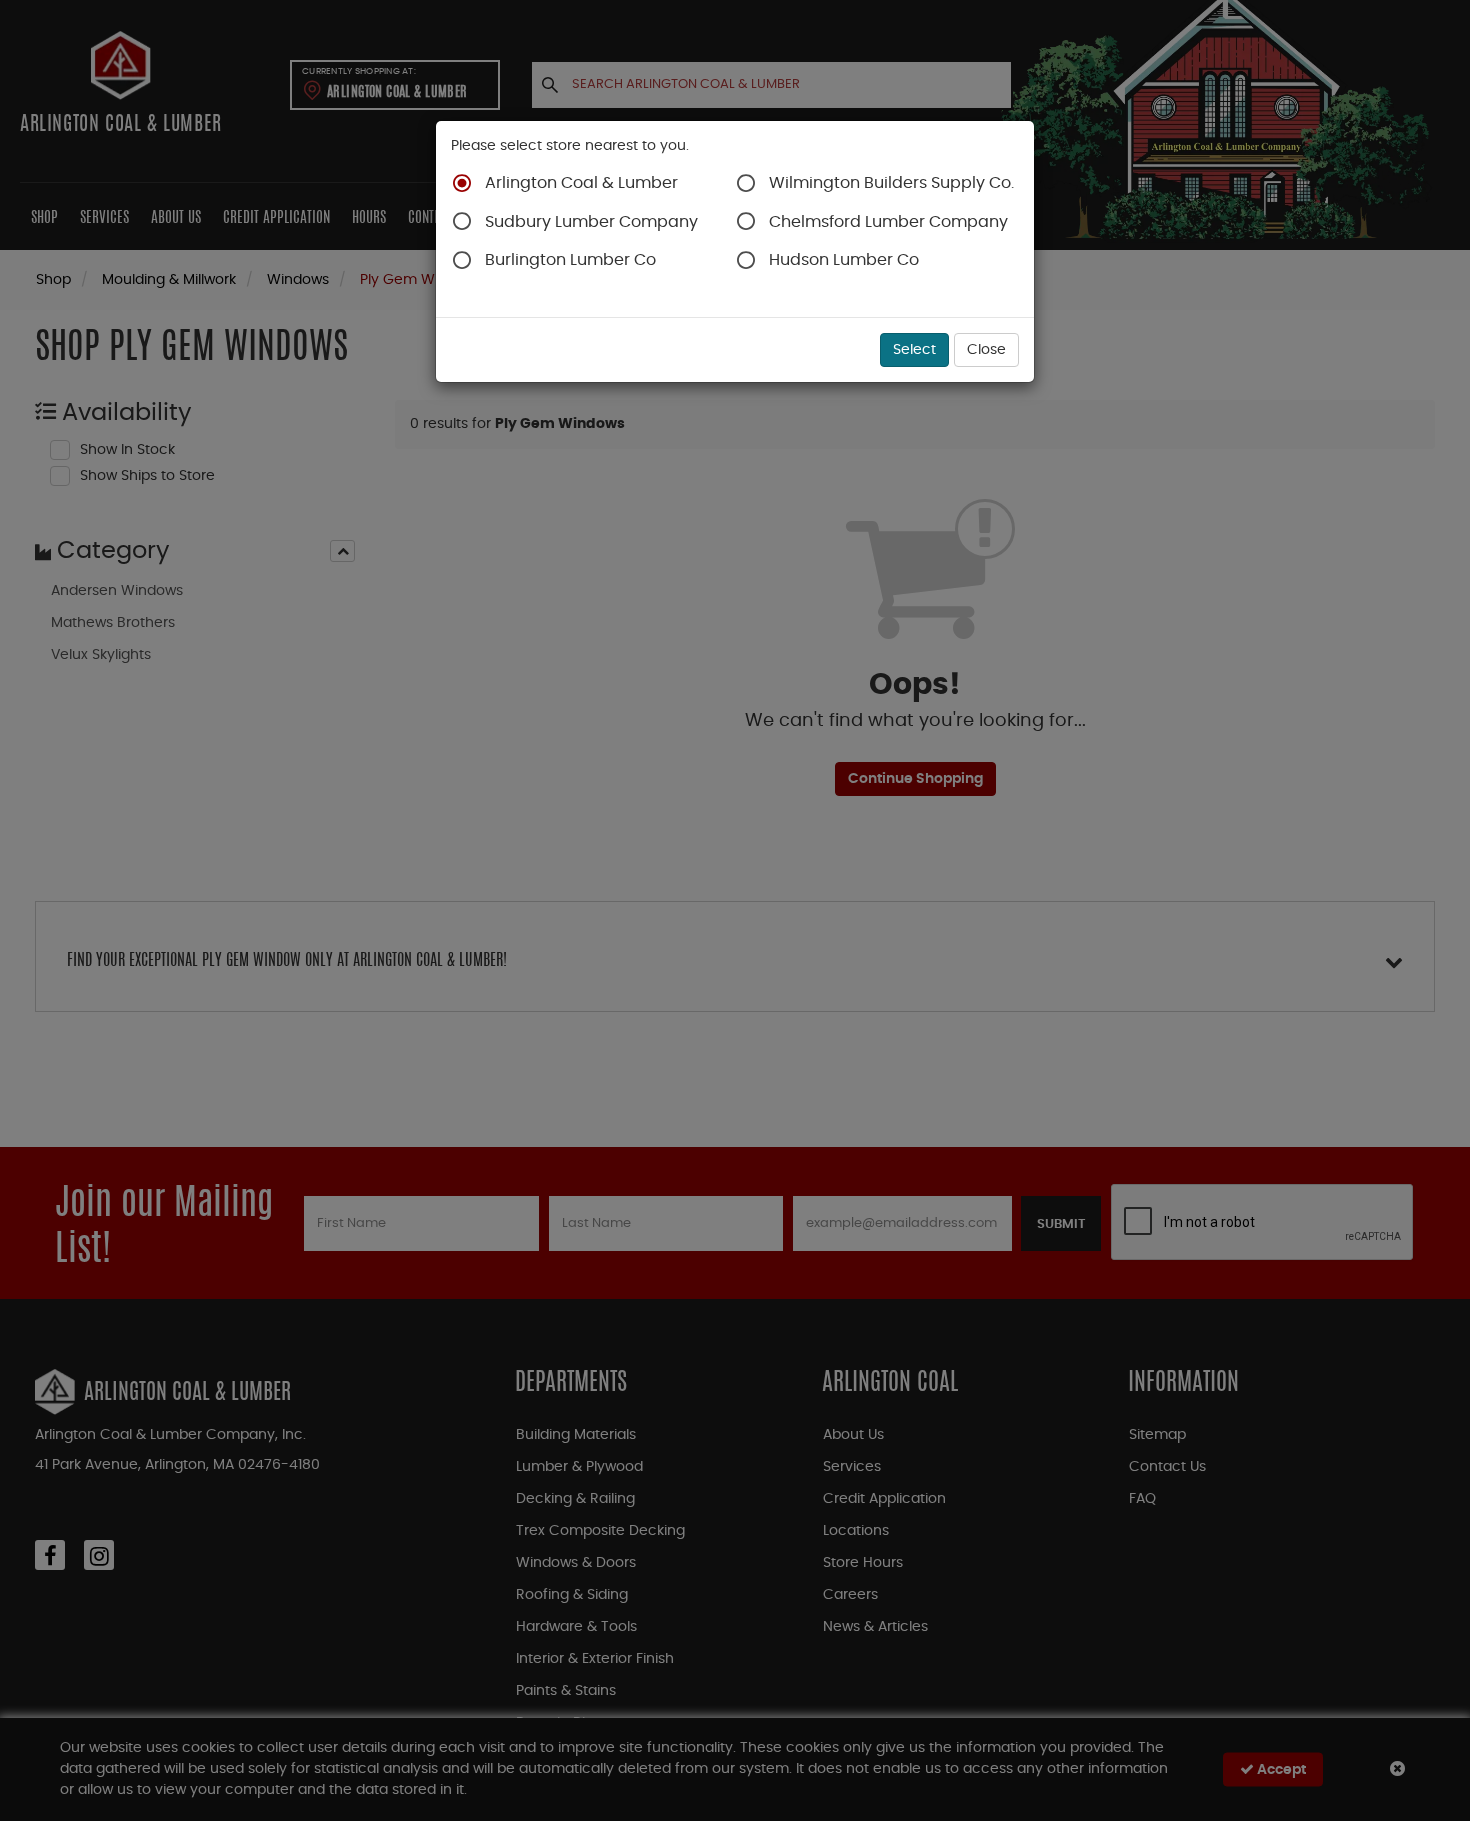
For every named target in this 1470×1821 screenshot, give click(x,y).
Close (986, 350)
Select (914, 350)
